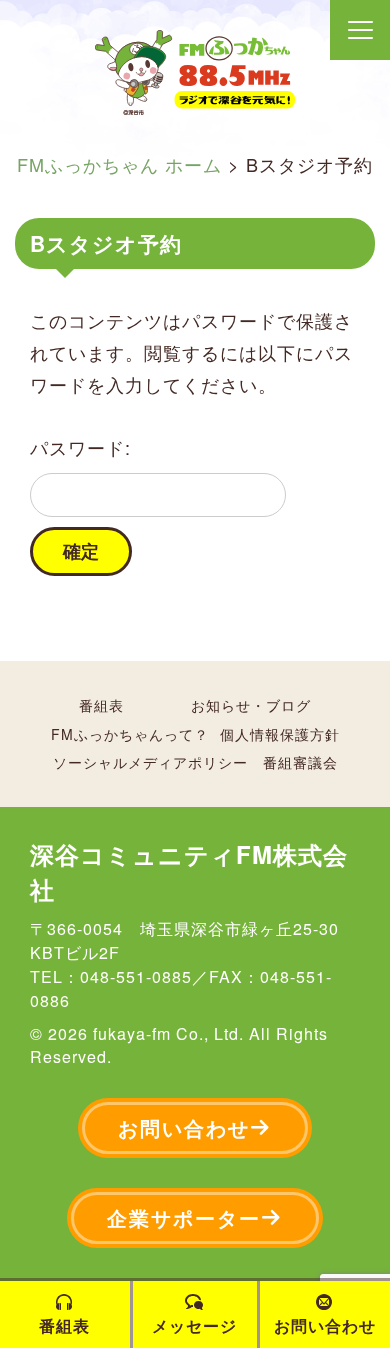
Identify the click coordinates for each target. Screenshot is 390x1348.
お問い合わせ (184, 1127)
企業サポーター (184, 1217)
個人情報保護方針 (280, 734)
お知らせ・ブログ (251, 705)
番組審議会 (300, 762)
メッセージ (194, 1325)
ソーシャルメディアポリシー (150, 762)
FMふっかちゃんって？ (130, 734)
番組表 (101, 705)
